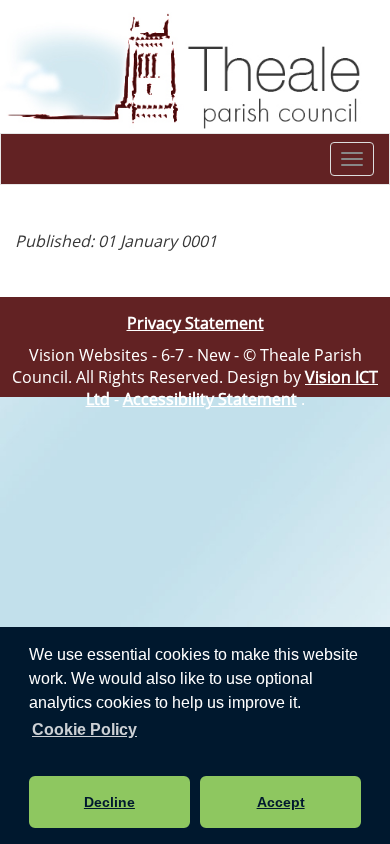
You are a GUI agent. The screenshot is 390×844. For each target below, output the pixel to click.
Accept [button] (281, 802)
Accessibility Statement (210, 399)
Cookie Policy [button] (84, 729)
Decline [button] (109, 802)
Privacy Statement (195, 323)
